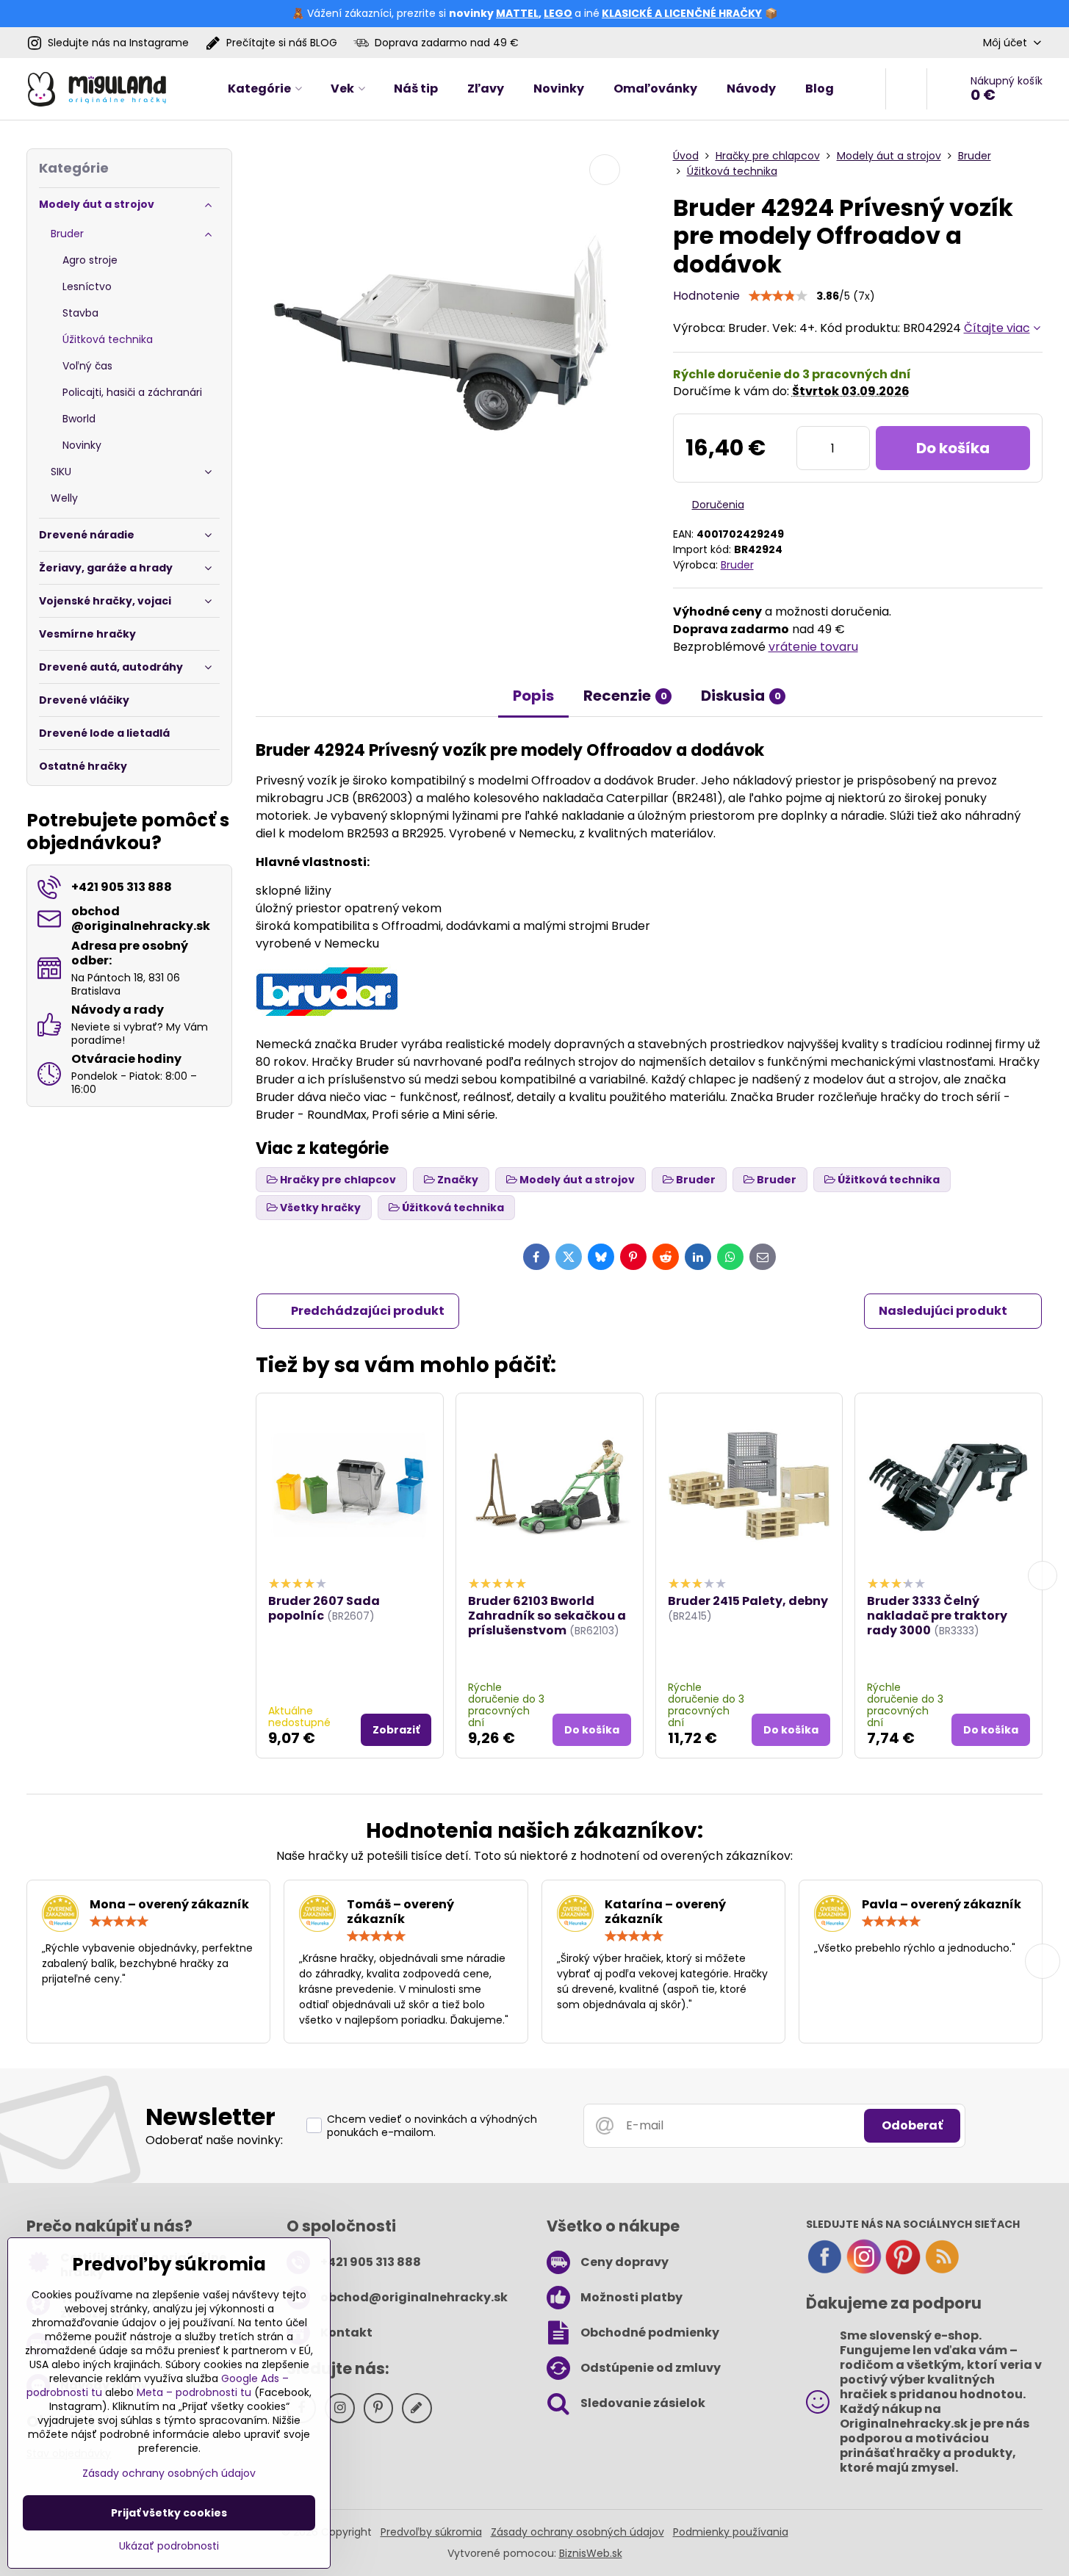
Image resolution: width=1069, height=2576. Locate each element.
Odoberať (912, 2125)
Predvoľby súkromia (431, 2532)
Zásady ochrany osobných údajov (577, 2532)
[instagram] (864, 2271)
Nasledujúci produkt (943, 1311)
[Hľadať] (906, 89)
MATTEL (517, 13)
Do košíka (953, 448)
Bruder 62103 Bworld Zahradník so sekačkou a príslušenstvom (547, 1616)
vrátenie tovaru (813, 647)
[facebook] (824, 2271)
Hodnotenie (706, 296)
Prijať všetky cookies (169, 2513)
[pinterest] (903, 2271)
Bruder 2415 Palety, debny (748, 1601)
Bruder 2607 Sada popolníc (324, 1608)
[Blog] (942, 2271)
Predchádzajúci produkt (368, 1311)
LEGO (558, 13)
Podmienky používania (731, 2532)
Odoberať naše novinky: (214, 2140)
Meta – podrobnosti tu (194, 2392)
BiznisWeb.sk (591, 2553)
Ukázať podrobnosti (169, 2546)
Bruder (737, 565)
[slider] (778, 296)
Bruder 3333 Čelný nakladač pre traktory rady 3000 (937, 1616)
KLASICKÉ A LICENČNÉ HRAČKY (682, 13)
